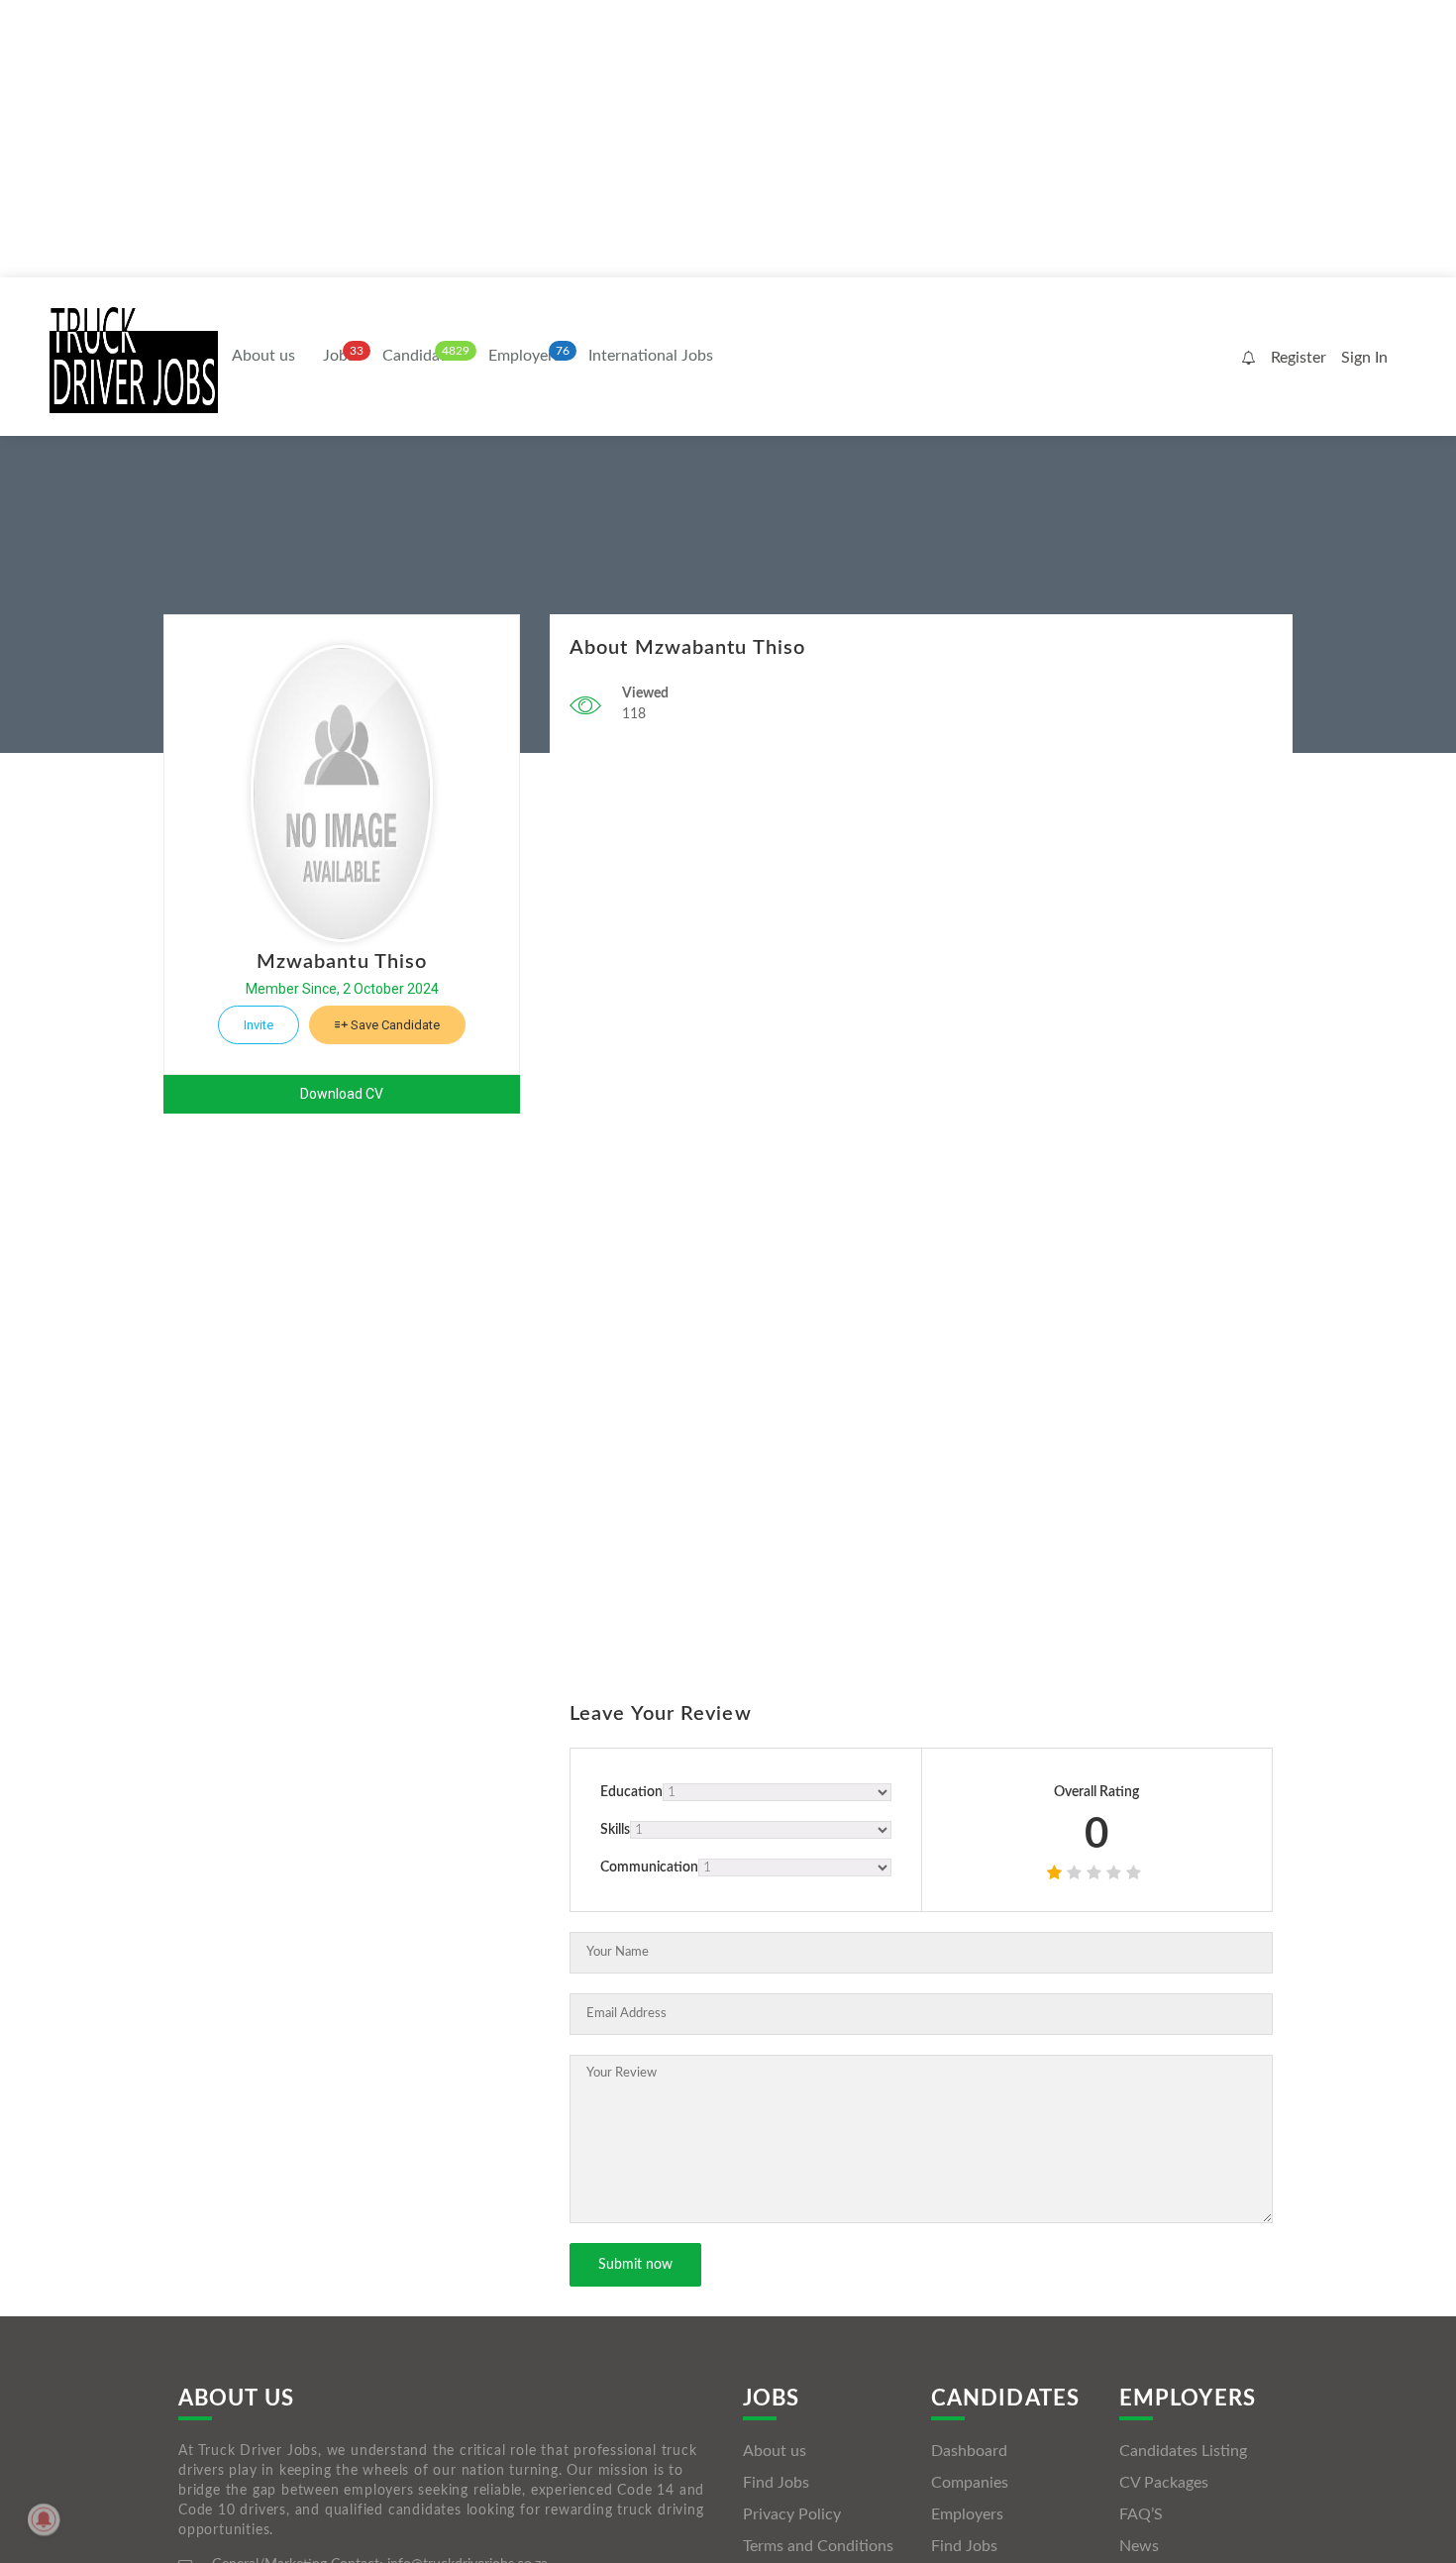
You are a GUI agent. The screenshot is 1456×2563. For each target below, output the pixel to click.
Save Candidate (394, 1025)
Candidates (421, 356)
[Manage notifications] (44, 2519)
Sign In (1364, 358)
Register (1299, 358)
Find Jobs (776, 2483)
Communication (649, 1868)
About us (263, 356)
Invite (259, 1025)
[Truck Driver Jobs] (134, 358)
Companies (970, 2483)
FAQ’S (1141, 2514)
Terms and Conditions (818, 2546)
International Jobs (651, 356)
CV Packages (1164, 2483)
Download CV (342, 1094)
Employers (524, 356)
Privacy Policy (792, 2514)
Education (631, 1792)
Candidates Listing (1183, 2451)
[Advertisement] (594, 139)
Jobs (339, 356)
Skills (615, 1830)
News (1139, 2546)
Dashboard (969, 2451)
